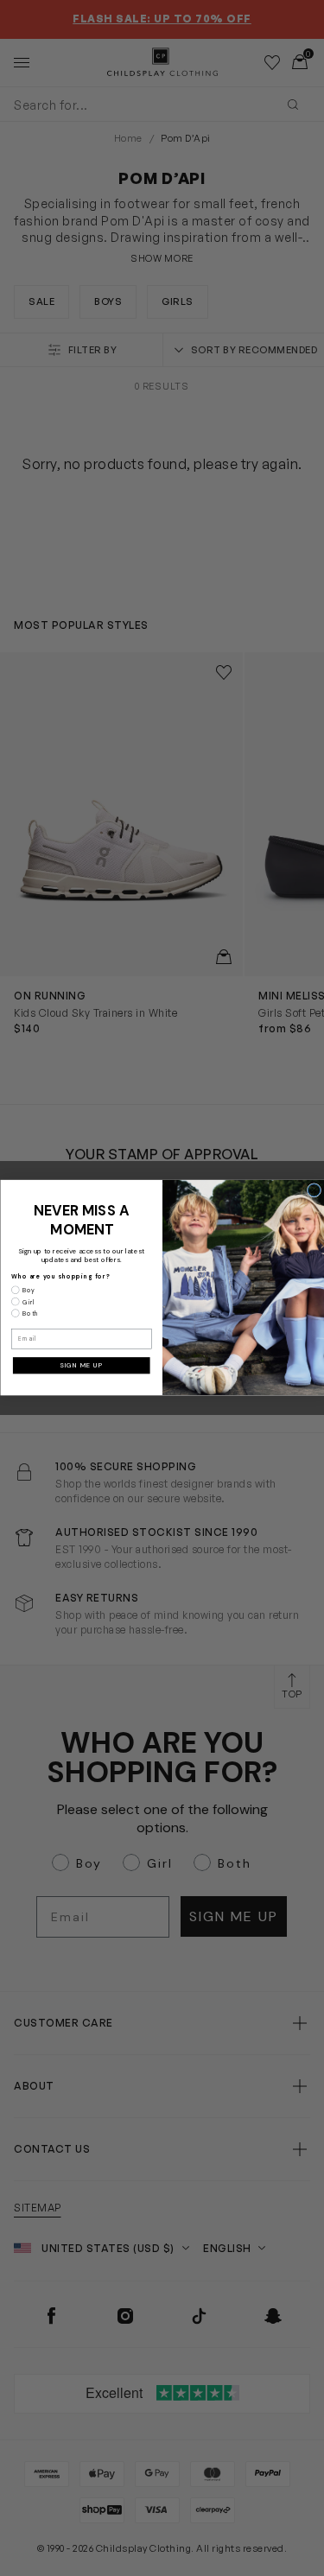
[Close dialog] (314, 1190)
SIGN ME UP (81, 1366)
